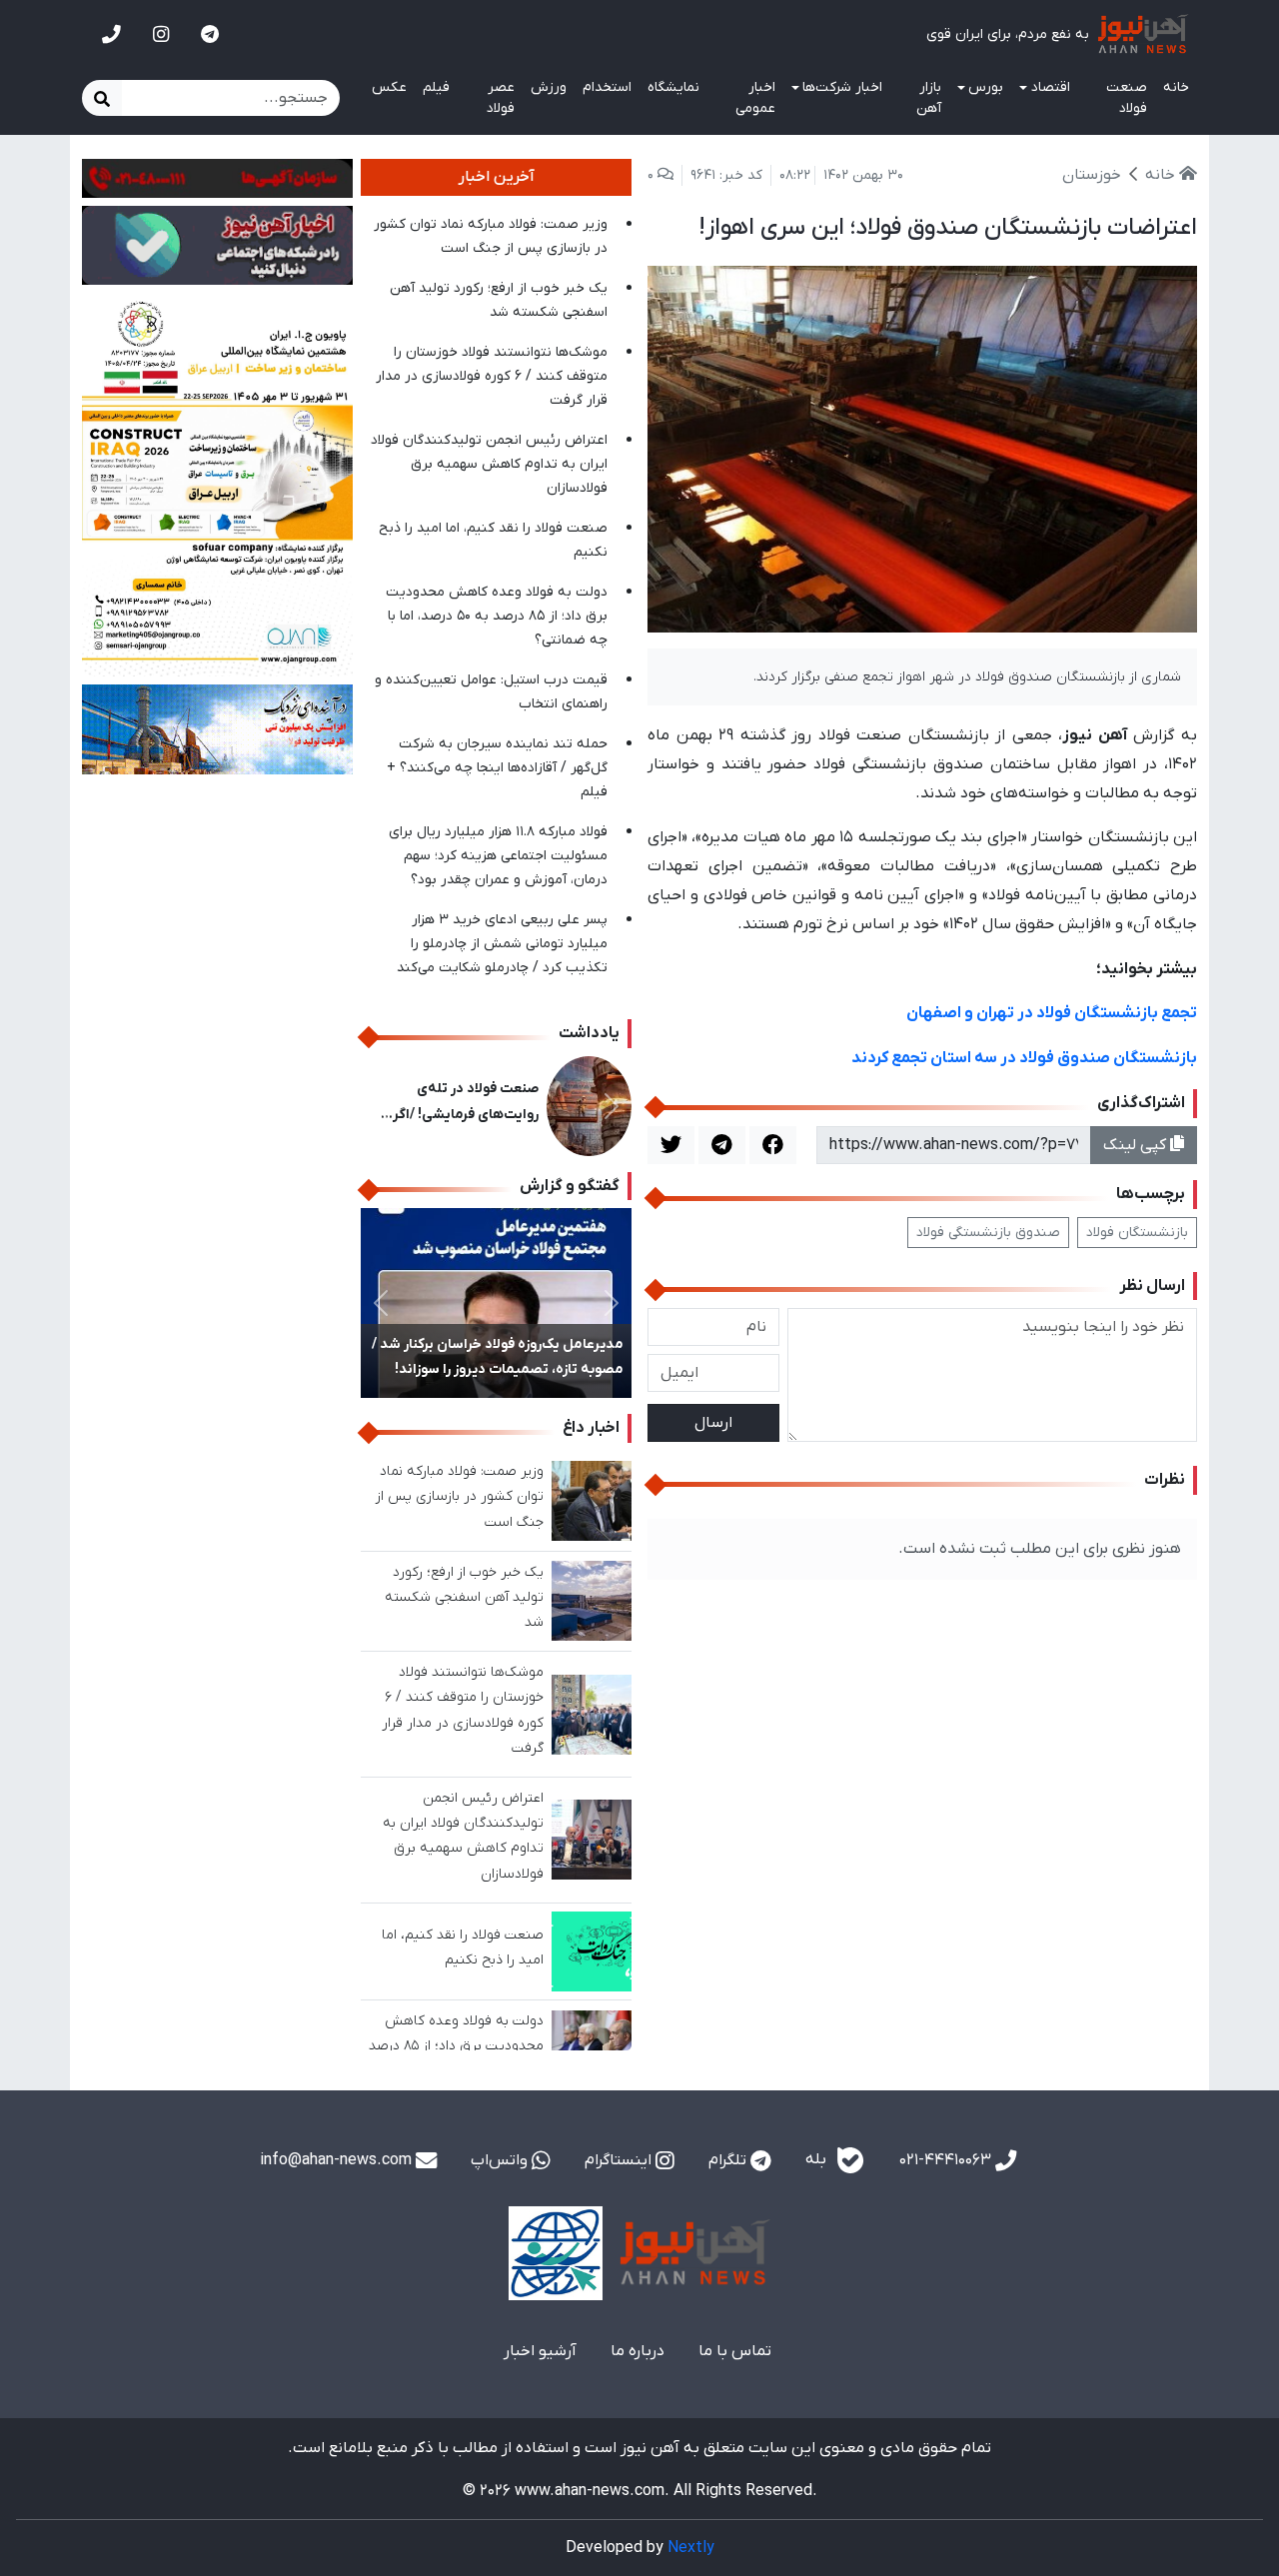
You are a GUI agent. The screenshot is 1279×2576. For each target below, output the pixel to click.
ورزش (549, 87)
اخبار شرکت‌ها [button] (842, 87)
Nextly (691, 2548)
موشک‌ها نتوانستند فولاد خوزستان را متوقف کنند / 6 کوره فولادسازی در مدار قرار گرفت (492, 376)
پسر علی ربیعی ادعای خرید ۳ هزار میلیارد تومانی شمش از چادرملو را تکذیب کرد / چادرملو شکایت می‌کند (502, 944)
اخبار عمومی (755, 98)
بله (818, 2160)
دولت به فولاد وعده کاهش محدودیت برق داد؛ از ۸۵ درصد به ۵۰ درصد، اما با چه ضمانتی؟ (497, 616)
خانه (1176, 87)
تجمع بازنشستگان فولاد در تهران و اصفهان (1052, 1013)
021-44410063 (947, 2160)
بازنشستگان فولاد (1137, 1233)
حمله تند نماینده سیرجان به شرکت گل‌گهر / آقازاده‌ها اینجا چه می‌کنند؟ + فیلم (497, 768)
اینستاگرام (620, 2160)
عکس (389, 87)
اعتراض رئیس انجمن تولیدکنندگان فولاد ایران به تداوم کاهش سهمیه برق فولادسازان (489, 464)
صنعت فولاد (1127, 98)
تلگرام (729, 2160)
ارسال (713, 1423)
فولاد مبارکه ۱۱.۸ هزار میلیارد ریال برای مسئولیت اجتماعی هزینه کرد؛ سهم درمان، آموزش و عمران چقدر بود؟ (498, 856)
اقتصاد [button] (1051, 87)
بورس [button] (986, 87)
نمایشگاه (673, 87)
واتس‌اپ (501, 2160)
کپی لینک (1137, 1145)
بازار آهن (929, 98)
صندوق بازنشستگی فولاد (988, 1233)
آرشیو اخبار (540, 2351)
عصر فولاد (501, 98)
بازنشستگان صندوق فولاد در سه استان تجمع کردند (1024, 1058)
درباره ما (638, 2351)
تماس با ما (735, 2351)
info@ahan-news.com (338, 2160)
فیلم (436, 87)
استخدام (607, 87)
